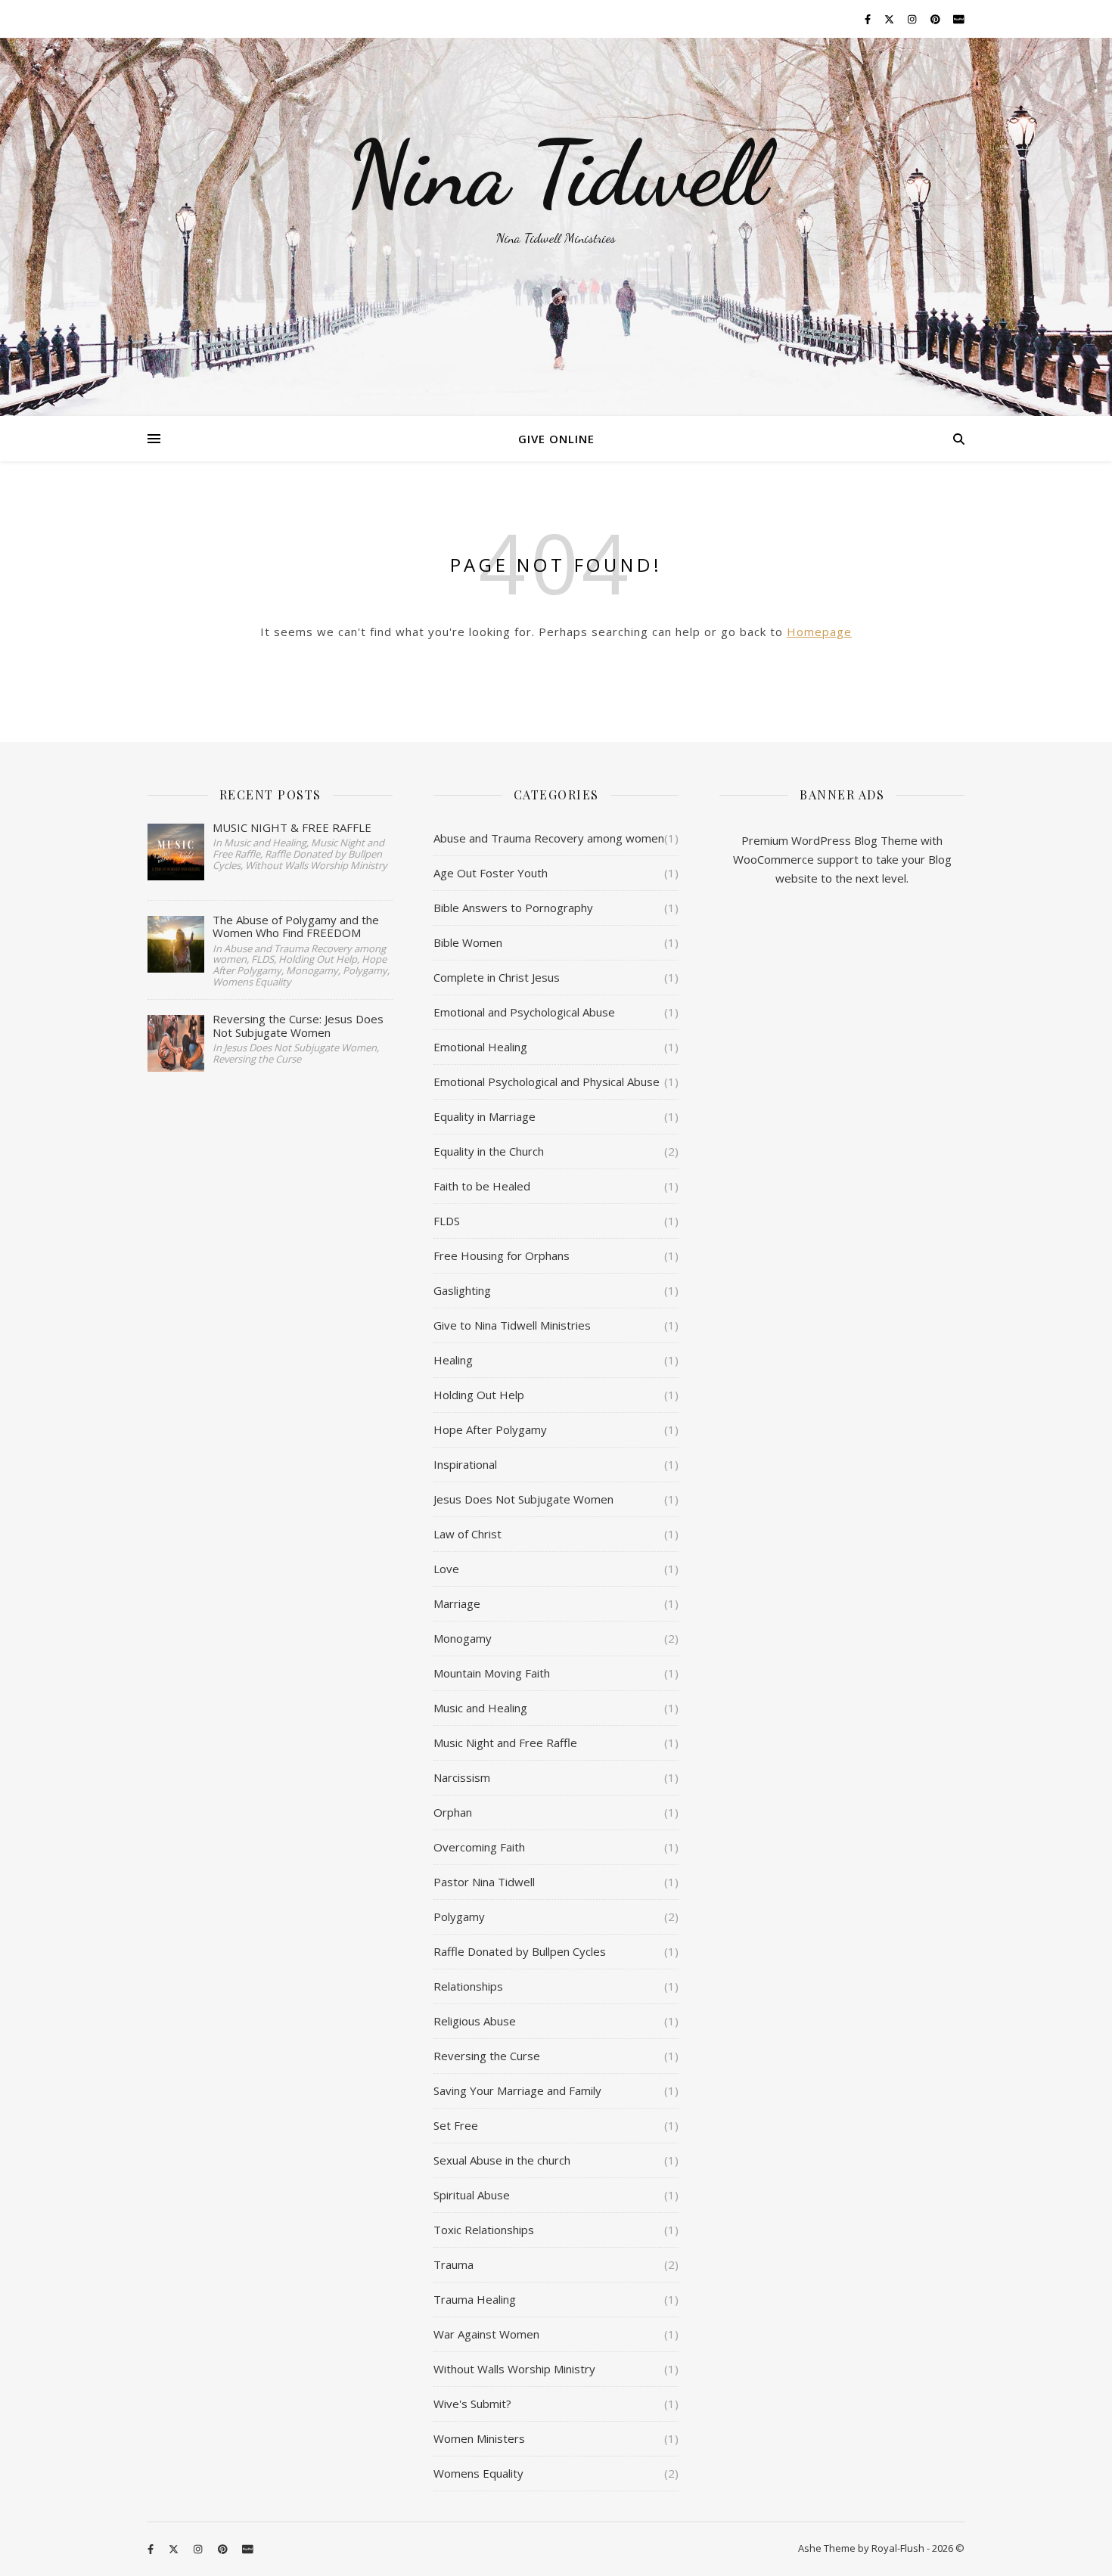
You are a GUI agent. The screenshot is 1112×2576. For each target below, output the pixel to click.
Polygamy (459, 1916)
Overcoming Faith (479, 1847)
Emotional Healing (480, 1047)
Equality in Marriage (485, 1116)
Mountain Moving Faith (492, 1673)
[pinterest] (937, 19)
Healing (453, 1360)
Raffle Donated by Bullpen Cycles (520, 1951)
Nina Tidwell (556, 174)
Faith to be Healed (482, 1186)
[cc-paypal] (959, 19)
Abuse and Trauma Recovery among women (549, 838)
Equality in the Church (489, 1151)
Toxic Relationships (484, 2230)
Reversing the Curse (487, 2056)
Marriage (457, 1603)
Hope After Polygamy (490, 1429)
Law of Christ (467, 1534)
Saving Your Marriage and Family (517, 2090)
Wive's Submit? (472, 2404)
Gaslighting (462, 1290)
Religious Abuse (475, 2021)
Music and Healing (480, 1708)
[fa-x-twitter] (890, 19)
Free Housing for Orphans (502, 1255)
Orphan (453, 1812)
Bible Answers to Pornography (513, 908)
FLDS (447, 1221)
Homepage (819, 632)
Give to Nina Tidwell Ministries (512, 1325)
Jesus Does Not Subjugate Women (523, 1499)
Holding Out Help (479, 1395)
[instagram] (913, 19)
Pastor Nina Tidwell (484, 1882)
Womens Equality (478, 2473)
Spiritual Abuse (472, 2195)
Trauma (453, 2264)
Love (446, 1569)
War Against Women (486, 2334)
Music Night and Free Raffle (505, 1743)
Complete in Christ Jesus (497, 977)
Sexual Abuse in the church (502, 2160)
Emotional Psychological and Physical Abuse (547, 1082)
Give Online (556, 439)
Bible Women (468, 942)
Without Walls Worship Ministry (514, 2369)
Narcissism (462, 1777)
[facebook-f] (869, 19)
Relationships (468, 1986)
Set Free (456, 2125)
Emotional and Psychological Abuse (524, 1012)
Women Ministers (479, 2438)
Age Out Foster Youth (491, 873)
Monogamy (463, 1638)
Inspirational (465, 1464)
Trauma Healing (475, 2299)
